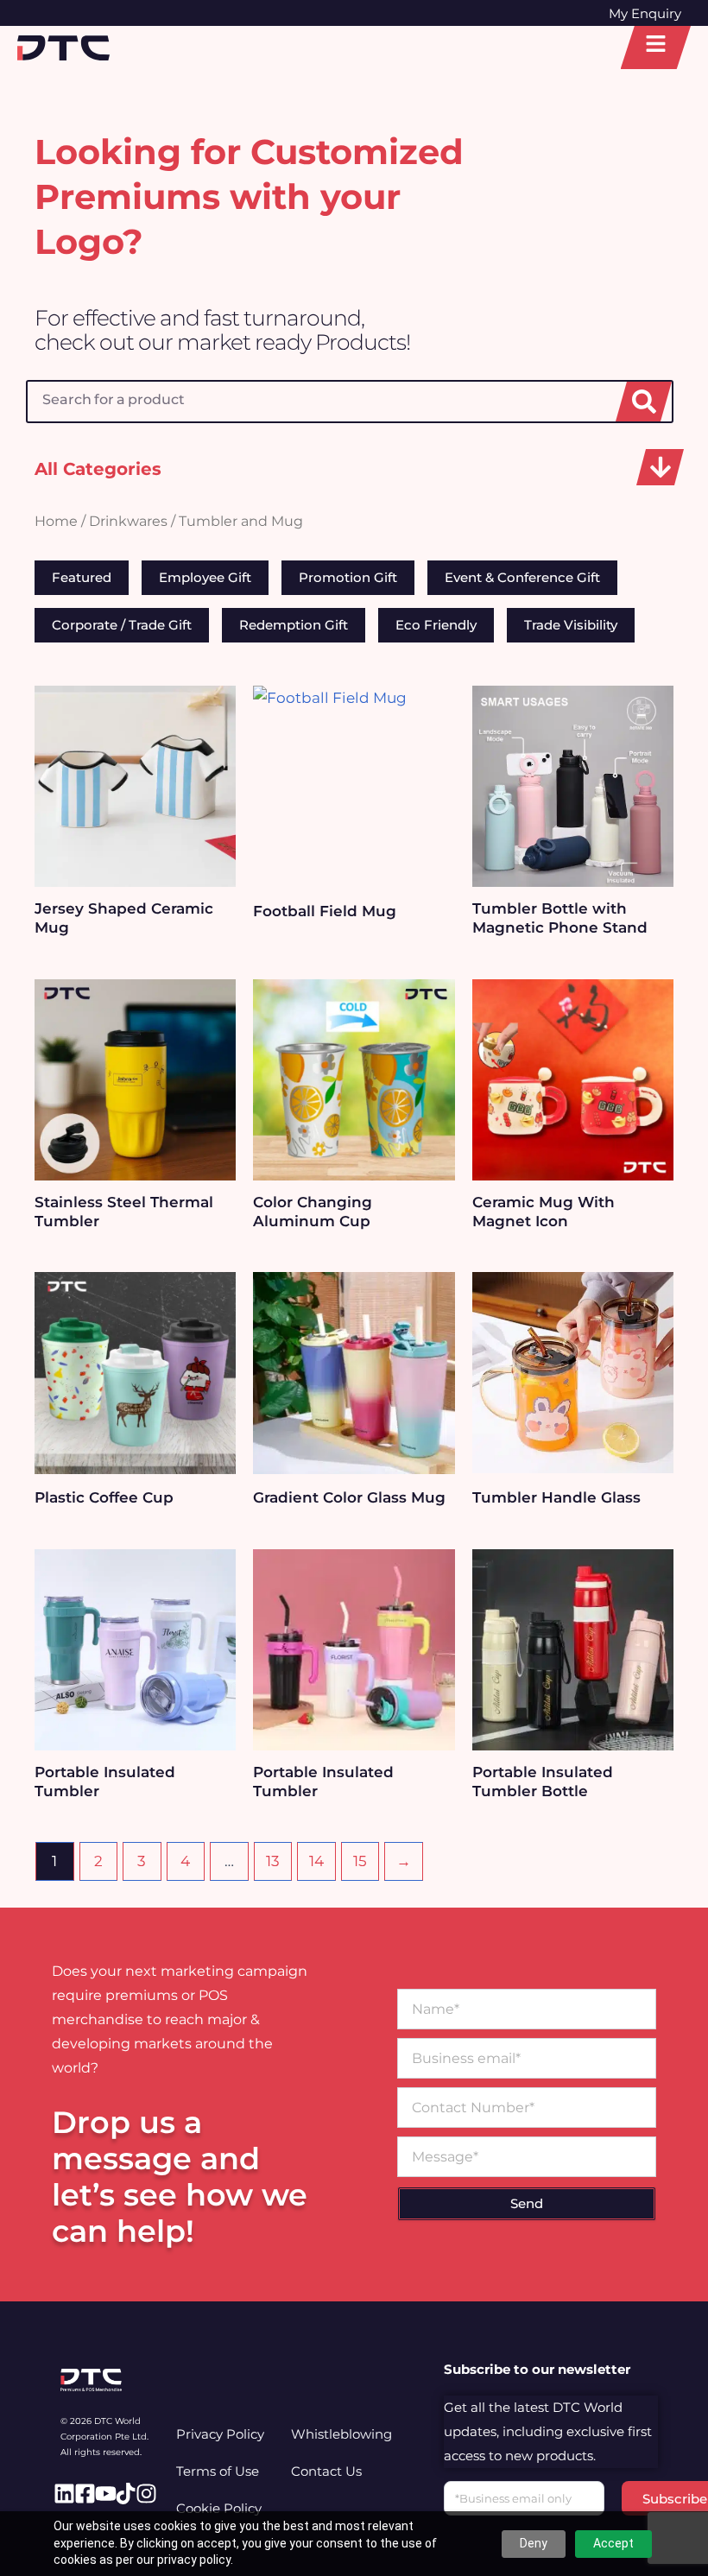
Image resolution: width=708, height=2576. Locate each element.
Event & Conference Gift (522, 577)
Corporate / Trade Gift (122, 625)
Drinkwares (128, 521)
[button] (660, 467)
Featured (82, 577)
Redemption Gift (294, 625)
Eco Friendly (436, 625)
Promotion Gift (348, 577)
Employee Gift (205, 577)
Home (56, 521)
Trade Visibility (571, 625)
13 (273, 1861)
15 (360, 1861)
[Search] (644, 402)
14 (316, 1861)
